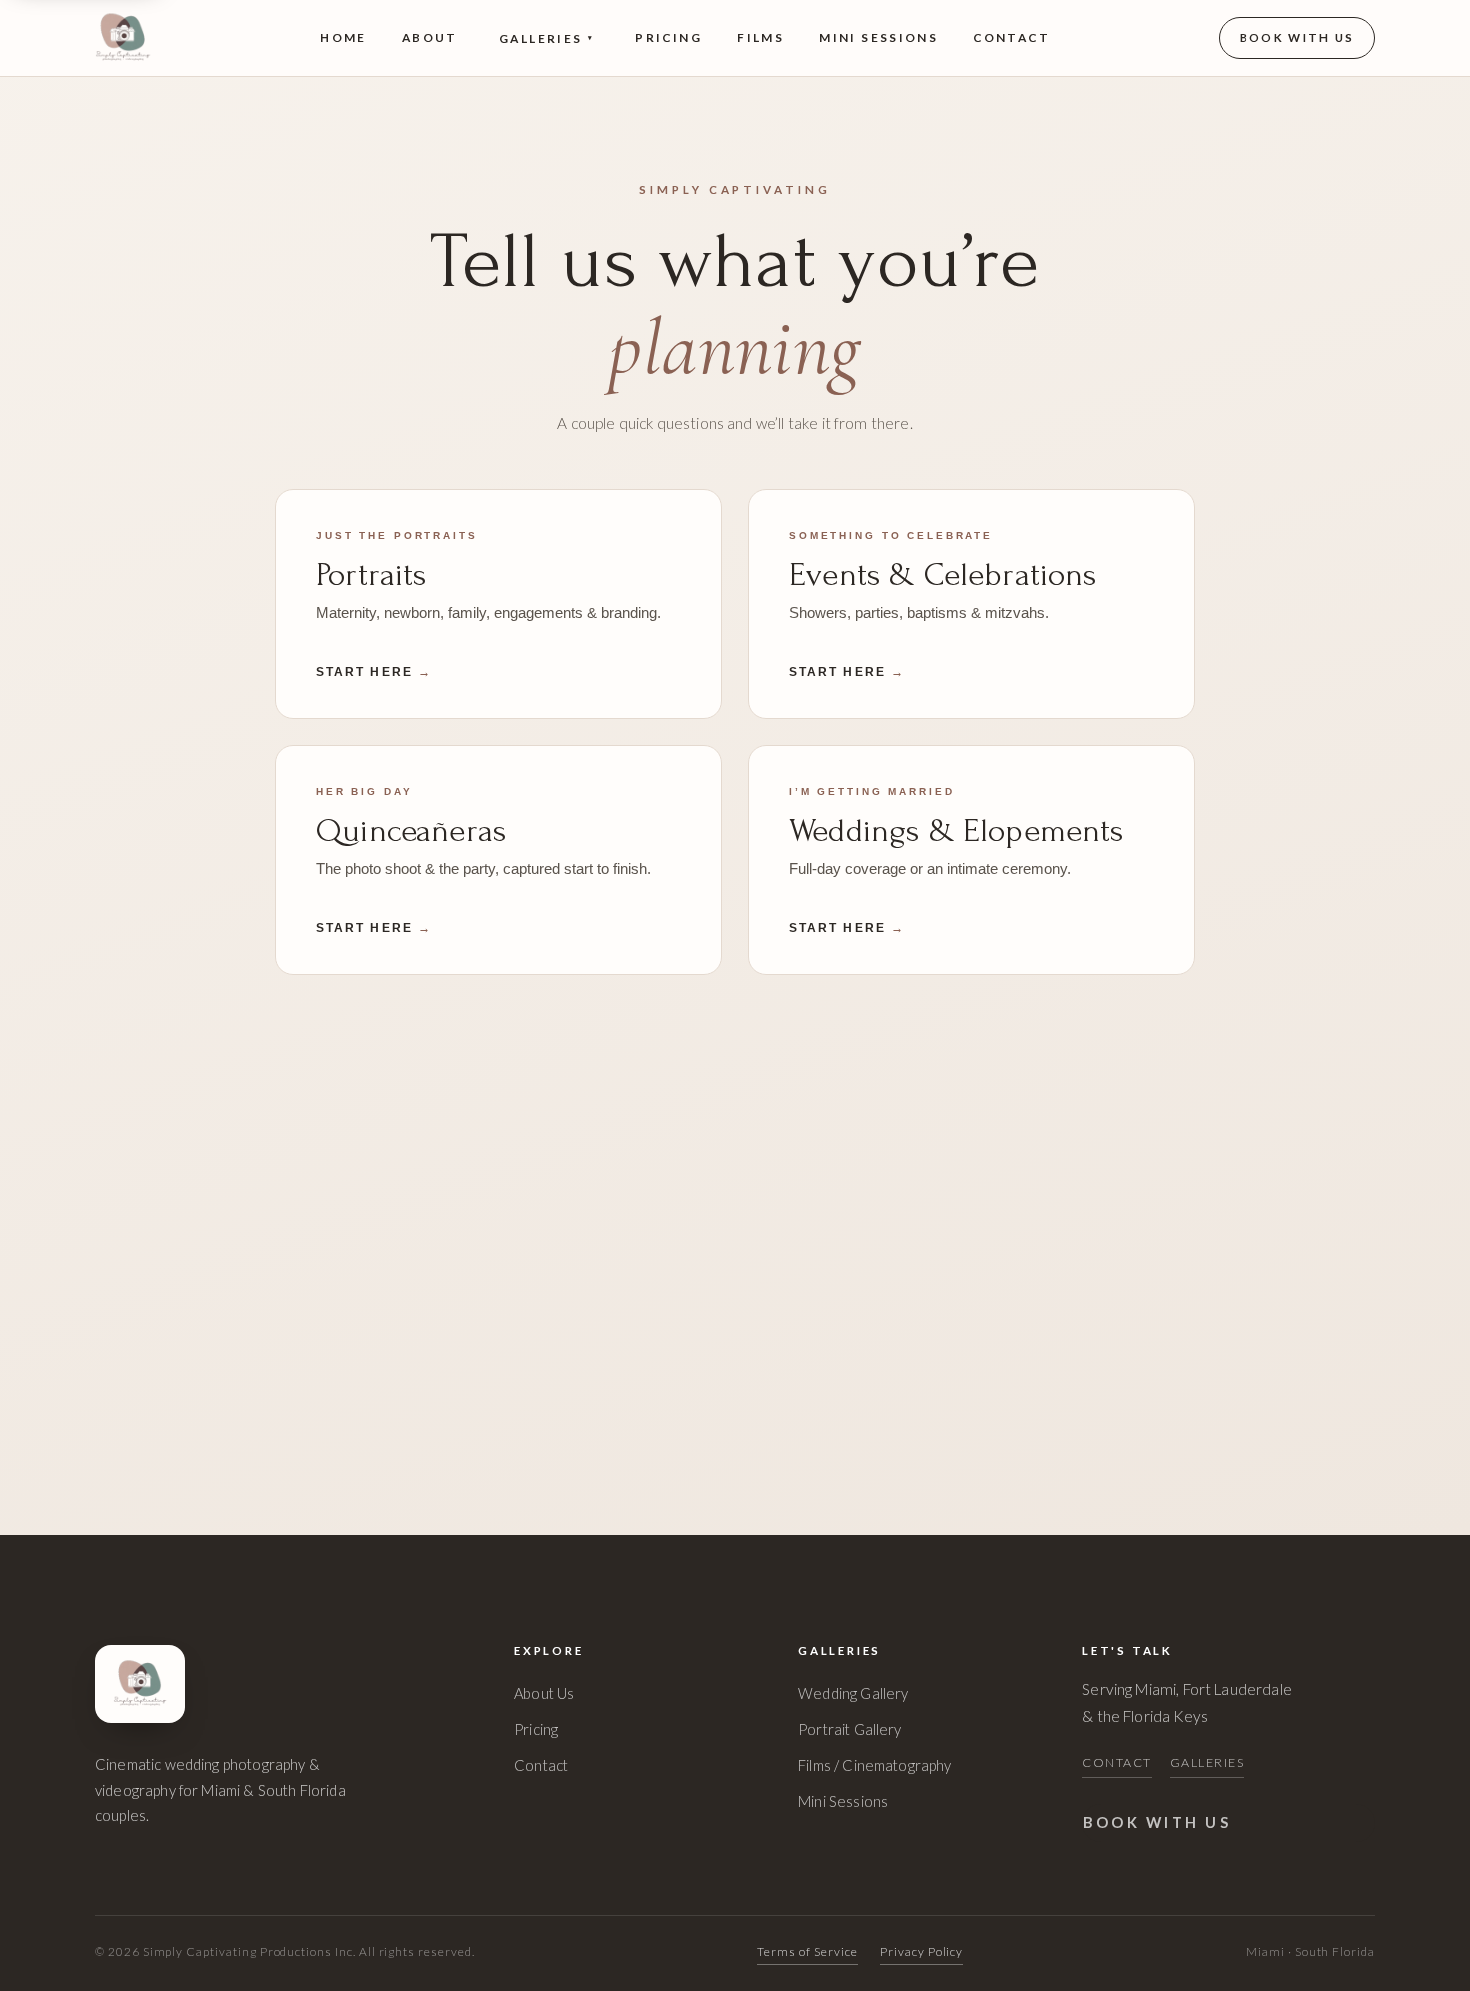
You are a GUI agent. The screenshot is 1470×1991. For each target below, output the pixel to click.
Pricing (668, 37)
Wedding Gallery (853, 1693)
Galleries (546, 38)
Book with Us (1297, 37)
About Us (544, 1693)
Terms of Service (807, 1951)
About (430, 37)
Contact (1011, 37)
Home (343, 37)
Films (760, 37)
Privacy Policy (921, 1951)
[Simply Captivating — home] (123, 38)
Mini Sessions (878, 37)
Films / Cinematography (874, 1765)
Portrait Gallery (849, 1729)
